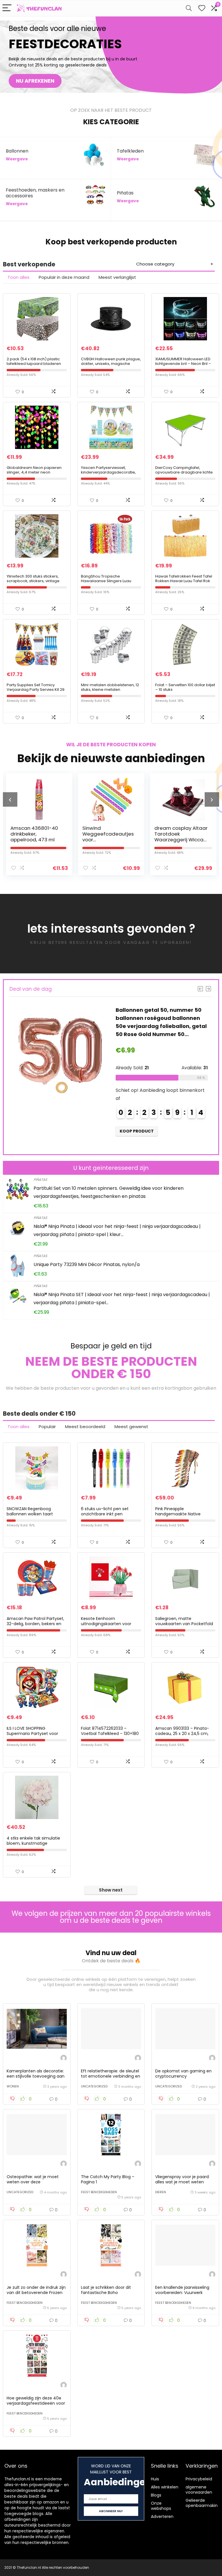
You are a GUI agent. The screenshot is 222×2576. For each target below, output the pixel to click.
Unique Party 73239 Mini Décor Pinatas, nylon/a (87, 1264)
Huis (155, 2479)
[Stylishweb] (64, 2059)
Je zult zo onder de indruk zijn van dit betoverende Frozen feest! (36, 2293)
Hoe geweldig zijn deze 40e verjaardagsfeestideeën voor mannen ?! (36, 2403)
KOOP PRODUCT (137, 1131)
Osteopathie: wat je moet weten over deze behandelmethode (33, 2182)
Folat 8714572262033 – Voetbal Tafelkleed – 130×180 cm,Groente (110, 1734)
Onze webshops (161, 2506)
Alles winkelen (165, 2487)
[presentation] (10, 799)
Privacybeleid (199, 2479)
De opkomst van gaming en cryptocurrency (183, 2074)
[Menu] (7, 8)
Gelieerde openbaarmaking (203, 2503)
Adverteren (162, 2516)
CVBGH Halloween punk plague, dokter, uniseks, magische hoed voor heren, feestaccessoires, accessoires (111, 366)
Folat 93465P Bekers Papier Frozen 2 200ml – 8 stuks (181, 834)
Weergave (17, 159)
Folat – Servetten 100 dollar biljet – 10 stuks (185, 687)
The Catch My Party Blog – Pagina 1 (108, 2179)
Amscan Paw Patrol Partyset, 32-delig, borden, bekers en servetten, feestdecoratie (35, 1624)
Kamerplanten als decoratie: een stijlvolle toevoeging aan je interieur (36, 2076)
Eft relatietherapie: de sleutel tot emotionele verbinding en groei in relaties (111, 2076)
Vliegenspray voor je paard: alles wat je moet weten (182, 2179)
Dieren (161, 2192)
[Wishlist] (202, 8)
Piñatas (40, 1180)
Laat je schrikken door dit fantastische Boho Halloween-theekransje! (106, 2293)
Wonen (13, 2086)
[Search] (189, 8)
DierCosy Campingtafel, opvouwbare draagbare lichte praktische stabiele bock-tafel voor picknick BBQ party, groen (184, 475)
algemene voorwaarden (199, 2490)
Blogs (156, 2495)
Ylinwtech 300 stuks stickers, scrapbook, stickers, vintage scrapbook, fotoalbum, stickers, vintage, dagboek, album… (36, 583)
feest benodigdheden (99, 2192)
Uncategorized (94, 2086)
